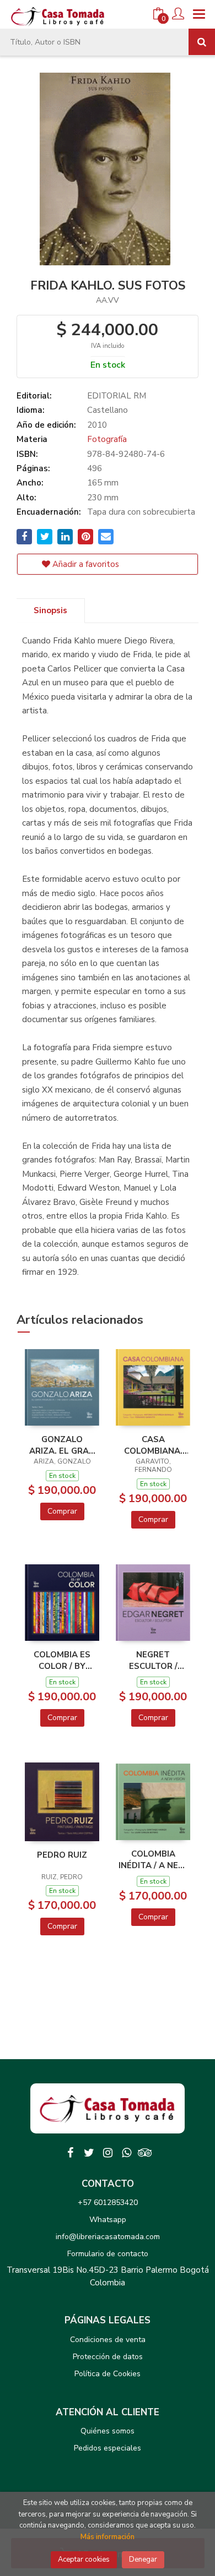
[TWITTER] (89, 2153)
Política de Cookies (108, 2374)
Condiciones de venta (108, 2340)
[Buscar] (202, 42)
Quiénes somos (108, 2431)
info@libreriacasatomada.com (108, 2237)
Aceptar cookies (84, 2559)
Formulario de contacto (108, 2254)
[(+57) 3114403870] (126, 2153)
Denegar (143, 2559)
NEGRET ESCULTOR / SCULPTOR (153, 1660)
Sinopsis (50, 610)
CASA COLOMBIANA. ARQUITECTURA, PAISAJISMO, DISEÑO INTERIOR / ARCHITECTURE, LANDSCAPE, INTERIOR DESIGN (153, 1445)
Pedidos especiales (108, 2448)
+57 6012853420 (108, 2203)
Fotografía (107, 439)
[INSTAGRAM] (108, 2153)
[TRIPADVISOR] (145, 2153)
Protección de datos (108, 2357)
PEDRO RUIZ (62, 1855)
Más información (108, 2537)
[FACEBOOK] (70, 2153)
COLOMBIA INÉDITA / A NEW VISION (153, 1859)
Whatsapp (108, 2220)
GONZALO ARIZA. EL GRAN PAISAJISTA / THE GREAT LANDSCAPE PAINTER (62, 1445)
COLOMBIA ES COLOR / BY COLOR (62, 1660)
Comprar (62, 1511)
